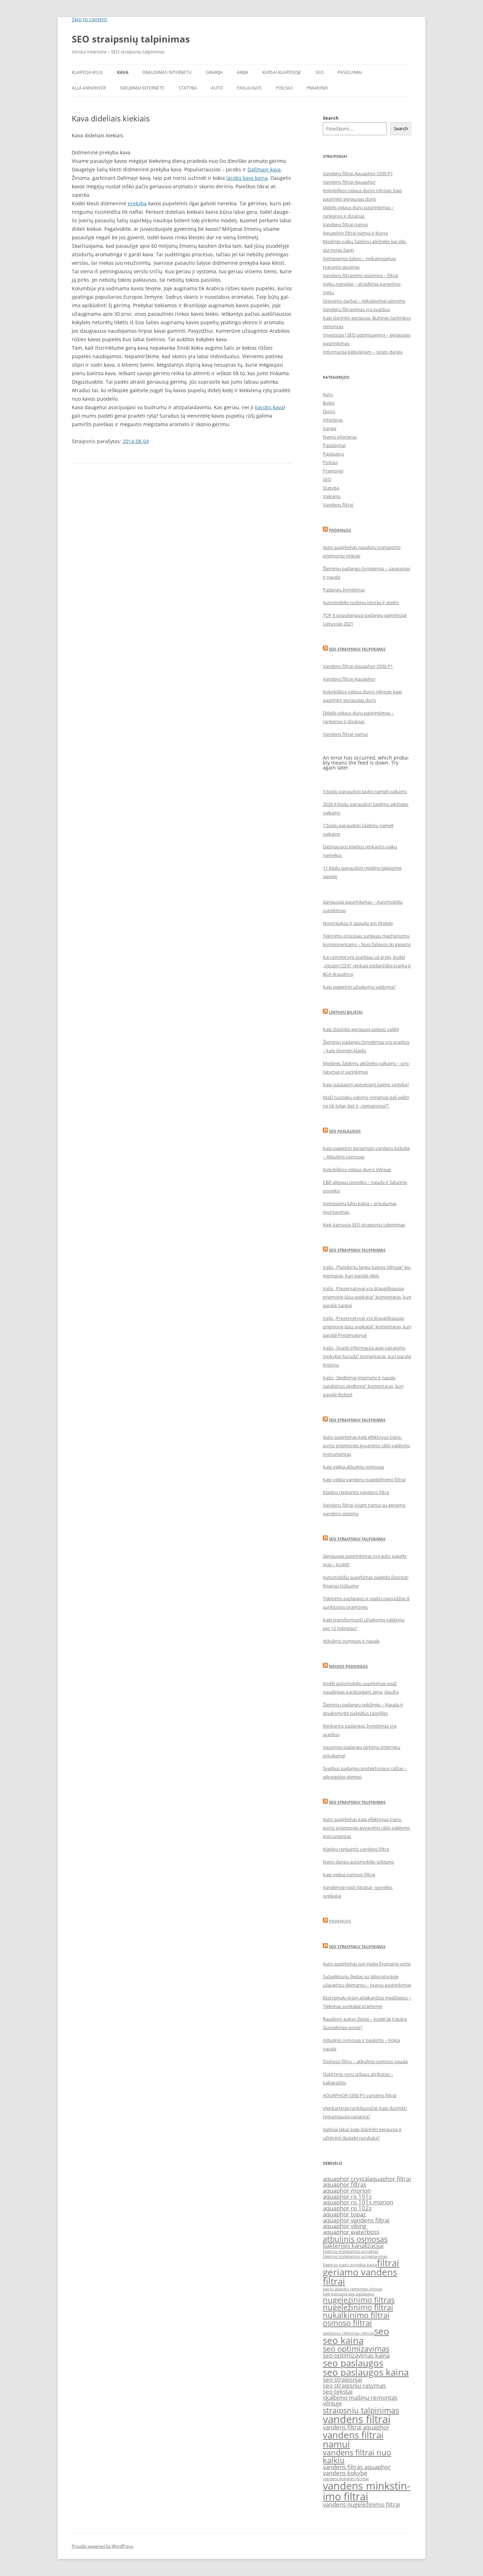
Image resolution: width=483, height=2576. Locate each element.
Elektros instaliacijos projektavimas (355, 2256)
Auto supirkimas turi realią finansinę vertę (367, 1964)
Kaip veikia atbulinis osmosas (353, 1467)
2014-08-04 (136, 441)
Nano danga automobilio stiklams (358, 1862)
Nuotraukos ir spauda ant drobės (358, 923)
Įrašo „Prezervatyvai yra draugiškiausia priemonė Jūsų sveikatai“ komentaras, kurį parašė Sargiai (367, 1297)
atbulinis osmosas (355, 2239)
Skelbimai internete (142, 88)
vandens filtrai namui (353, 2439)
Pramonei (317, 88)
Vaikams (332, 496)
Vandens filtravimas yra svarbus (356, 309)
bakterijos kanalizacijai (353, 2246)
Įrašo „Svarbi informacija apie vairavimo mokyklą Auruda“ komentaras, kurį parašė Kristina (367, 1356)
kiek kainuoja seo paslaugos (348, 2294)
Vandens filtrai (338, 505)
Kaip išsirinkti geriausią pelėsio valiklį (361, 1029)
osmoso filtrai (347, 2323)
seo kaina (343, 2340)
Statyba (188, 88)
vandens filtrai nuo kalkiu (357, 2456)
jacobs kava (270, 407)
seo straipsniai (342, 2379)
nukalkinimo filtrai (356, 2315)
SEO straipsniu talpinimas (357, 649)
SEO (319, 72)
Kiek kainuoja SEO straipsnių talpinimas (364, 1225)
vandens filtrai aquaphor (356, 2427)
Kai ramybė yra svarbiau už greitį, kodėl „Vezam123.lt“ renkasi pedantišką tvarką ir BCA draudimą (367, 966)
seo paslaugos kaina (366, 2372)
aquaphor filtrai (390, 2179)
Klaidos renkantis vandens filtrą (356, 1492)
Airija (243, 72)
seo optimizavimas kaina (356, 2355)
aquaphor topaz (344, 2214)
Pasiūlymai (350, 72)
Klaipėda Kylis (87, 72)
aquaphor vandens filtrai (356, 2220)
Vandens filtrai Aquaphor (349, 182)
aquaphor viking (345, 2226)
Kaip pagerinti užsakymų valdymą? (359, 987)
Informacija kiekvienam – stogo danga (363, 352)
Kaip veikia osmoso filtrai (349, 1874)
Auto (217, 88)
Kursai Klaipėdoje (282, 72)
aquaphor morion (347, 2190)
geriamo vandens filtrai (360, 2277)
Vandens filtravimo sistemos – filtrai (360, 275)
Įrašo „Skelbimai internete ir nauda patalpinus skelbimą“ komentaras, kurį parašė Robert (363, 1386)
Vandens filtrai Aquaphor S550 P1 (358, 173)
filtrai (388, 2263)
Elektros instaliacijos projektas (351, 2251)
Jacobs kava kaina (247, 178)
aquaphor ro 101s (347, 2196)
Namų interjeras (340, 437)
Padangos (340, 530)
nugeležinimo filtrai (358, 2307)
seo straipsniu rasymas (354, 2385)
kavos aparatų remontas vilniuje (353, 2289)
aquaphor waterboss (351, 2232)
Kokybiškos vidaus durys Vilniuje (357, 1169)
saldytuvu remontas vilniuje (348, 2333)
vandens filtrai (357, 2419)
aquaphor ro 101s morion (358, 2202)
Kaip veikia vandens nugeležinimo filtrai (364, 1479)
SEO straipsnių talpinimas (131, 39)
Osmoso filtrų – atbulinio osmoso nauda (365, 2061)
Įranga (330, 428)
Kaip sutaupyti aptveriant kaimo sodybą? (366, 1084)
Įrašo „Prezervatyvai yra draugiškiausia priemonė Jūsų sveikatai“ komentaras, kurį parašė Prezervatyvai (367, 1327)
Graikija (214, 72)
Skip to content (89, 19)
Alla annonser (89, 88)
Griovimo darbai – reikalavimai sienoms (364, 301)
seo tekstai (338, 2391)
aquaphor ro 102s (347, 2208)
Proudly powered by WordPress (103, 2546)
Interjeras (333, 420)
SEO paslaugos (345, 1131)
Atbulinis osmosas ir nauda (351, 1641)
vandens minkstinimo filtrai (366, 2491)
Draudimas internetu (167, 72)
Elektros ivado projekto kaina (350, 2265)
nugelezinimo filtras (359, 2300)
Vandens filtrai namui (345, 224)
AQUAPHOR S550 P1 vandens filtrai (360, 2095)
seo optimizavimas (356, 2349)
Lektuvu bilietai (346, 1012)
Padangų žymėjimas (344, 590)
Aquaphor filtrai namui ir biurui (355, 233)
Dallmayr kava (264, 169)
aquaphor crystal (346, 2179)
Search (331, 118)
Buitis (329, 403)
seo (382, 2331)
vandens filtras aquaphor (357, 2467)
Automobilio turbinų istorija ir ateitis (361, 602)
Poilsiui (284, 88)
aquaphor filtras (345, 2184)
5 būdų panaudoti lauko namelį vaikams (365, 791)
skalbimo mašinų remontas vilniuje (360, 2400)
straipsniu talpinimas (361, 2410)
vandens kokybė (345, 2473)
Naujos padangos (348, 1666)
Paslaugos (249, 88)
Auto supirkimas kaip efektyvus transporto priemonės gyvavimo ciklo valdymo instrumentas (366, 1446)
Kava (123, 72)
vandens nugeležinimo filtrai (361, 2504)
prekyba (137, 203)
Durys (329, 411)
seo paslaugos (353, 2363)
